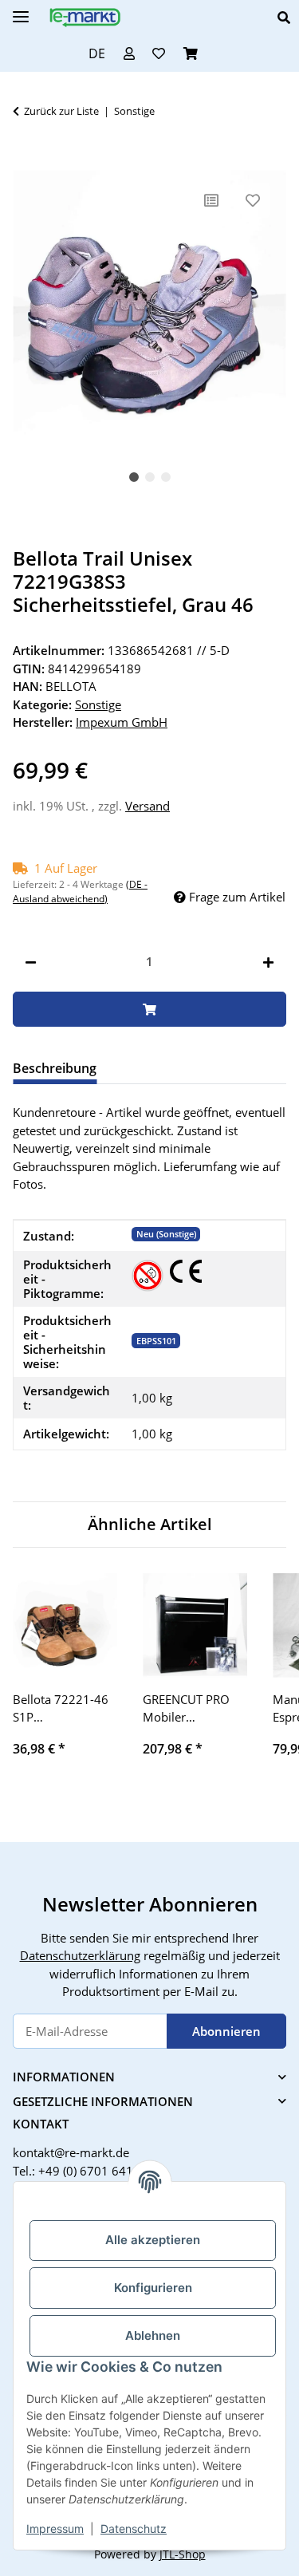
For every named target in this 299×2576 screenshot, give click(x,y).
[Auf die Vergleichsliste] (211, 200)
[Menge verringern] (31, 962)
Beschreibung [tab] (55, 1068)
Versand (148, 806)
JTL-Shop (183, 2554)
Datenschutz (134, 2529)
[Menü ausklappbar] (21, 10)
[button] (288, 18)
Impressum (55, 2529)
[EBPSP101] (148, 1276)
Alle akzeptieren (153, 2240)
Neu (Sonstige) (166, 1234)
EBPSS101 (156, 1341)
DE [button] (97, 53)
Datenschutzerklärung (80, 1955)
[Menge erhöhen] (268, 962)
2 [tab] (150, 477)
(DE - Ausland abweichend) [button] (80, 892)
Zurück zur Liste (61, 111)
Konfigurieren (153, 2288)
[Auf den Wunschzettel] (253, 200)
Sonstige (98, 704)
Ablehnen (153, 2335)
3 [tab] (166, 477)
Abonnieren (226, 2031)
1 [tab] (134, 477)
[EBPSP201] (186, 1271)
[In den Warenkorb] (26, 161)
